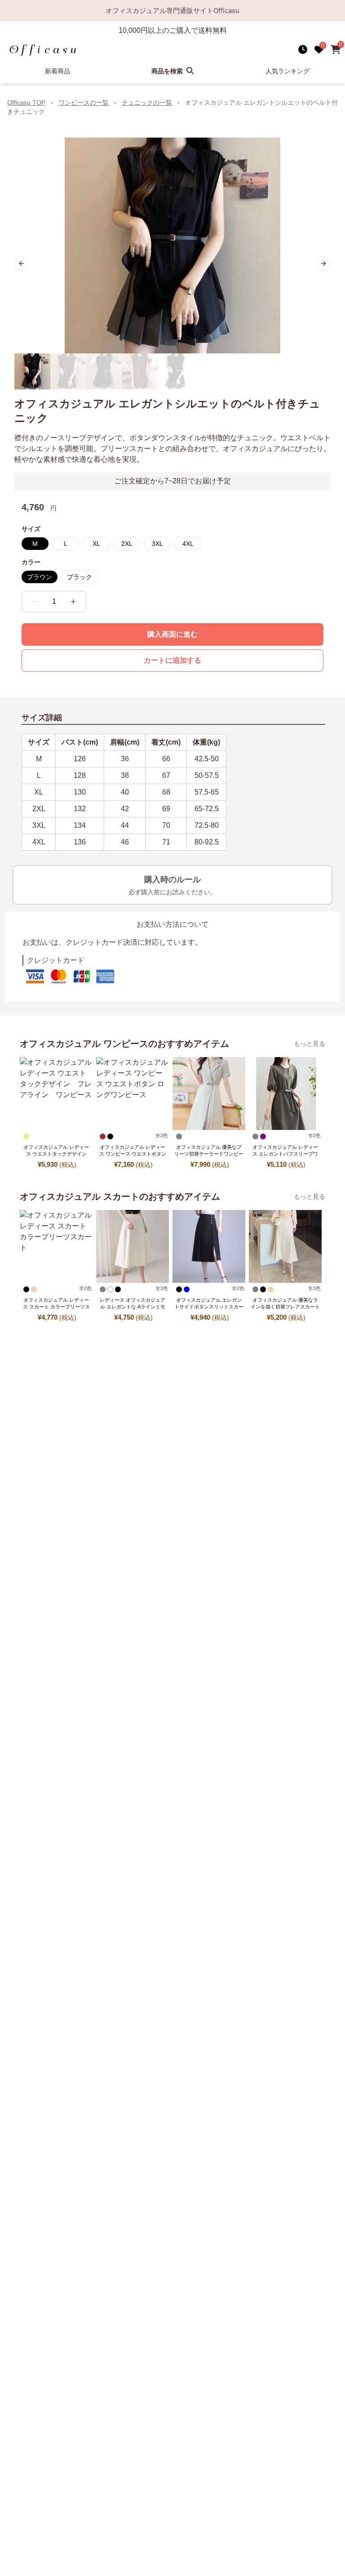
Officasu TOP (26, 103)
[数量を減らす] (35, 602)
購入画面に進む (172, 634)
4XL (188, 544)
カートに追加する (172, 660)
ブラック (80, 577)
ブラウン (40, 577)
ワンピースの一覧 (84, 103)
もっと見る (310, 1044)
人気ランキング (287, 71)
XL (96, 544)
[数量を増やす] (73, 602)
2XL (127, 544)
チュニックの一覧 (147, 103)
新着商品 (57, 71)
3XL (157, 544)
